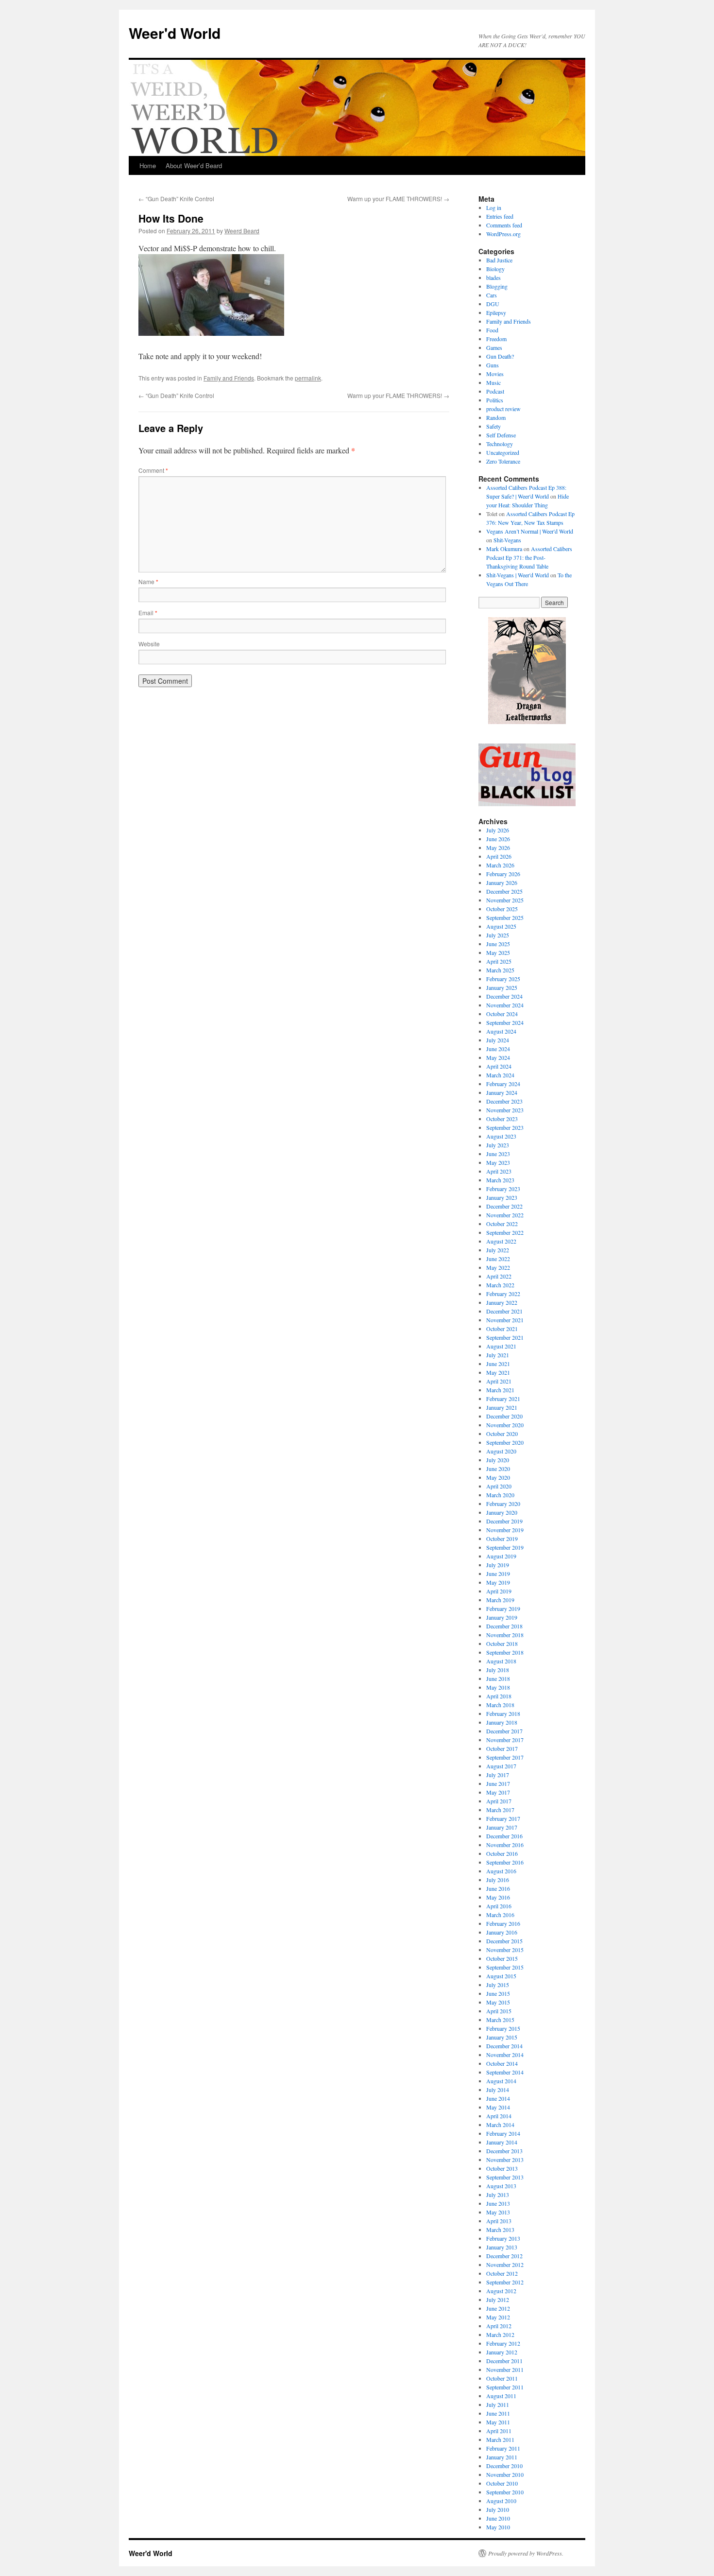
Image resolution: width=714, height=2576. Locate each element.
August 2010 (501, 2501)
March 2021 (500, 1390)
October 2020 (502, 1434)
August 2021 (501, 1346)
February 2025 (503, 979)
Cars (492, 295)
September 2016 (505, 1862)
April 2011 (499, 2431)
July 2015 (498, 1985)
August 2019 (501, 1556)
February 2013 (503, 2238)
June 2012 (498, 2308)
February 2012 (503, 2343)
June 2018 (498, 1678)
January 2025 (502, 987)
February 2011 (503, 2448)
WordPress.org (503, 234)
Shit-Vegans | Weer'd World (518, 575)
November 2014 (505, 2055)
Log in (494, 207)
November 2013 (505, 2160)
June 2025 (498, 944)
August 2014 (501, 2081)
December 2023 (504, 1101)
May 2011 (498, 2422)
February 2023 (503, 1189)
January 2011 (502, 2457)
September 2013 (505, 2177)
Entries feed (500, 216)
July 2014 (498, 2090)
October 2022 (502, 1224)
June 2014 (498, 2098)
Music (493, 382)
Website (149, 644)
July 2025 (498, 935)
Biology (495, 269)
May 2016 (498, 1897)
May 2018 (498, 1687)
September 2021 (505, 1337)
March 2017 (500, 1810)
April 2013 (499, 2221)
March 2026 (500, 865)
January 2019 (502, 1617)
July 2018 (498, 1670)
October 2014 (502, 2063)
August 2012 (501, 2291)
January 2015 (502, 2037)
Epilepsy (496, 312)
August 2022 (501, 1241)
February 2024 (503, 1084)
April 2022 (499, 1276)
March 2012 (500, 2334)
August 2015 (501, 1976)
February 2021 (503, 1399)
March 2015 (500, 2020)
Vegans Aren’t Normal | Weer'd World (530, 531)
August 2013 (501, 2186)
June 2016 (498, 1888)
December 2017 (504, 1731)
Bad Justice (499, 260)
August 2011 (501, 2396)
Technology (500, 444)
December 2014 (504, 2046)
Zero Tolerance (503, 461)
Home (148, 165)
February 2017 (503, 1818)
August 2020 (501, 1451)
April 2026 (499, 856)
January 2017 (502, 1827)
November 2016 (505, 1845)
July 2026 (498, 830)
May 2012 (498, 2317)
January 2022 (502, 1302)
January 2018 (502, 1722)
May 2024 (498, 1057)
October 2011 (502, 2378)
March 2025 (500, 970)
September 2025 (505, 917)
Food (492, 330)
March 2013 (500, 2230)
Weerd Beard (242, 231)
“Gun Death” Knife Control (176, 199)
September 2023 (505, 1127)
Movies (495, 374)
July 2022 (498, 1250)
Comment (153, 470)
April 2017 (499, 1801)
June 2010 (498, 2518)
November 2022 (505, 1215)
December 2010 (504, 2466)
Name (148, 581)
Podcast (495, 391)
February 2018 (503, 1713)
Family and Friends (229, 378)
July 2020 (498, 1460)
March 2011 (500, 2439)
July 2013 (498, 2195)
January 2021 (502, 1407)
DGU (493, 304)
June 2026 (498, 839)
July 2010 (498, 2509)
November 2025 (505, 900)
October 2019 (502, 1539)
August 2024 (501, 1031)
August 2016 (501, 1871)
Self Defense (501, 435)
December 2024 (504, 996)
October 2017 (502, 1748)
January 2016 (502, 1932)
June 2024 (498, 1049)
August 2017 (501, 1766)
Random (496, 417)
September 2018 (505, 1652)
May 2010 (498, 2527)
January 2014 (502, 2142)
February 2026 (503, 874)
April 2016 (499, 1906)
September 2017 (505, 1757)
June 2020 (498, 1469)
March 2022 (500, 1285)
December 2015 (504, 1941)
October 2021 (502, 1329)
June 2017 (498, 1783)
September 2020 (505, 1442)
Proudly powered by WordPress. (526, 2553)
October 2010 (502, 2483)
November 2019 (505, 1530)
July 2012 (498, 2299)
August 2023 (501, 1136)
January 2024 (502, 1092)
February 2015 (503, 2028)
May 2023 (498, 1162)
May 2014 (498, 2107)
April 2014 (499, 2116)
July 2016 (498, 1880)
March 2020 (500, 1495)
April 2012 (499, 2326)
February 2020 (503, 1504)
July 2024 (498, 1040)
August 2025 (501, 926)
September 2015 (505, 1967)
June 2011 (498, 2413)
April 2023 (499, 1171)
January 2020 (502, 1512)
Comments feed (504, 225)
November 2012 (505, 2265)
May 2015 (498, 2002)
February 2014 (503, 2133)
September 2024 (505, 1022)
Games (494, 347)
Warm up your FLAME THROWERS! (398, 199)
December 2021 (504, 1311)
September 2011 (505, 2387)
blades (493, 277)
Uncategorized (503, 452)
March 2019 (500, 1600)
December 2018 (504, 1626)
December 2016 (504, 1836)
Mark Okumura (504, 549)
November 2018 (505, 1635)
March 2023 (500, 1180)
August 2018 (501, 1661)
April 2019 (499, 1591)
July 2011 (498, 2404)
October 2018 (502, 1643)
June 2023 (498, 1154)
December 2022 (504, 1206)
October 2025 (502, 909)
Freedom (496, 339)
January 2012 (502, 2352)
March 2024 (500, 1075)
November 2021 (505, 1320)
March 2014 (500, 2125)
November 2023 (505, 1110)
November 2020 (505, 1425)
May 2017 (498, 1792)
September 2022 (505, 1232)
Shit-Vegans (507, 540)
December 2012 (504, 2256)
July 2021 (498, 1355)
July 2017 (498, 1775)
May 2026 (498, 847)
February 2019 (503, 1608)
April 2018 (499, 1696)
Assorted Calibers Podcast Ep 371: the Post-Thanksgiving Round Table (529, 557)
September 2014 (505, 2072)
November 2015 (505, 1950)
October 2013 (502, 2168)
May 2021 (498, 1372)
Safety (493, 426)
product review (503, 409)
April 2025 (499, 961)
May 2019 (498, 1582)
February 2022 (503, 1294)
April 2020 (499, 1486)
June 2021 (498, 1364)
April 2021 (499, 1381)
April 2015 (499, 2011)
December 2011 (504, 2361)
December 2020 (504, 1416)
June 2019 (498, 1573)
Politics (495, 400)
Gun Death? (500, 356)
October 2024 (502, 1014)
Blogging (497, 286)
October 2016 (502, 1853)
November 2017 (505, 1740)
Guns (493, 365)
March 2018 (500, 1705)
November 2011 (505, 2369)
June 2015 (498, 1993)
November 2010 (505, 2474)
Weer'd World (175, 33)
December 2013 (504, 2151)
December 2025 (504, 891)
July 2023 (498, 1145)
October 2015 (502, 1958)
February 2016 (503, 1923)
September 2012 (505, 2282)
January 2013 (502, 2247)
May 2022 (498, 1267)
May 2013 (498, 2212)
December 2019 (504, 1521)
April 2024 (499, 1066)
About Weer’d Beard (194, 165)
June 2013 (498, 2203)
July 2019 (498, 1565)
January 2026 (502, 882)
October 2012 (502, 2273)
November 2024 (505, 1005)
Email (148, 613)
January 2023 (502, 1197)
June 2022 (498, 1259)
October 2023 (502, 1119)
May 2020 (498, 1477)
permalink (308, 378)
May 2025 (498, 952)
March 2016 (500, 1915)
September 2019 (505, 1547)
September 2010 (505, 2492)
